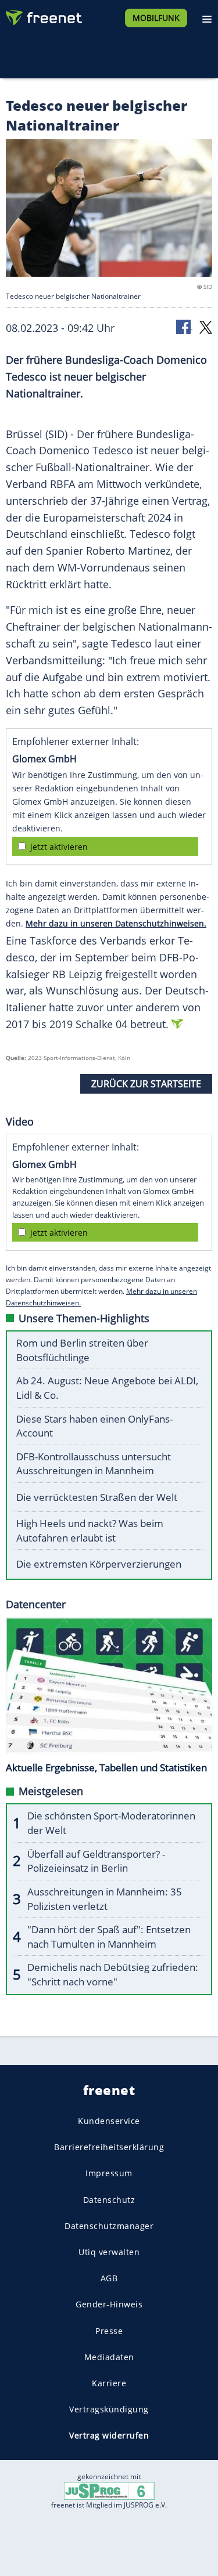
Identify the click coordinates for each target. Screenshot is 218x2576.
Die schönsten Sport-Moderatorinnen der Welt (111, 1823)
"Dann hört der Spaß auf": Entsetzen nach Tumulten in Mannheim (109, 1937)
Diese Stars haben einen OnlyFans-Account (94, 1426)
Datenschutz (109, 2199)
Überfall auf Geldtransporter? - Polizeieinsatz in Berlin (96, 1861)
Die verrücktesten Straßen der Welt (97, 1497)
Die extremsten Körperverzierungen (99, 1564)
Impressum (109, 2173)
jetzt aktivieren (59, 847)
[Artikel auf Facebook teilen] (184, 326)
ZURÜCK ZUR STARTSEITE (146, 1084)
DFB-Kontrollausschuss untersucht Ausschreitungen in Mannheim (94, 1464)
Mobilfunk (156, 18)
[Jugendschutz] (109, 2490)
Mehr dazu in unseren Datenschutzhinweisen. (116, 923)
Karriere (109, 2383)
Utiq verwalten (109, 2252)
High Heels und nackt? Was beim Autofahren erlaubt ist (90, 1531)
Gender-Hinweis (109, 2304)
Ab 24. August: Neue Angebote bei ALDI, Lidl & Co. (107, 1388)
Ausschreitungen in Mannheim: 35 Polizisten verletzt (105, 1899)
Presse (109, 2330)
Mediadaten (109, 2356)
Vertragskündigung (109, 2409)
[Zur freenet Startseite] (43, 15)
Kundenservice (109, 2121)
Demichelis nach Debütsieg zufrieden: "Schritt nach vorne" (113, 1974)
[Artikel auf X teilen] (206, 326)
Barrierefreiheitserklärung (109, 2147)
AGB (109, 2278)
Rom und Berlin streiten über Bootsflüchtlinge (82, 1350)
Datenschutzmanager (109, 2225)
